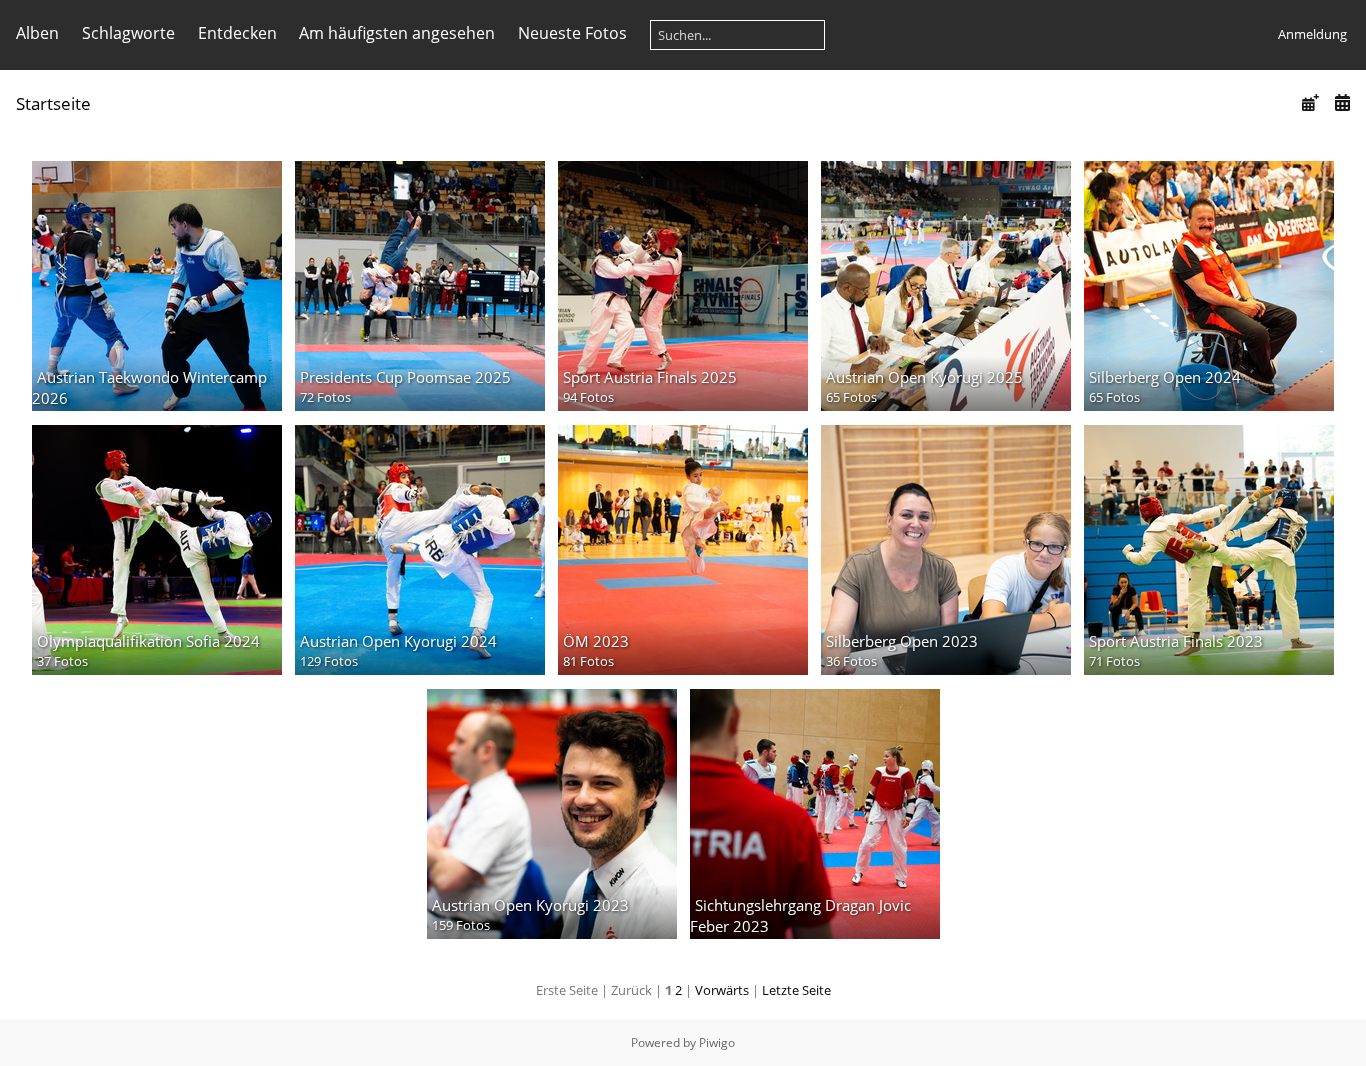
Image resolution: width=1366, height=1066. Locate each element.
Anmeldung (1312, 34)
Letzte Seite (796, 990)
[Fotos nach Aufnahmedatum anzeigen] (1342, 102)
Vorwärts (722, 990)
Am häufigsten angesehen (397, 33)
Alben (37, 33)
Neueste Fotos (572, 33)
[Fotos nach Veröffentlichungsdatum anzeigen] (1310, 102)
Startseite (53, 103)
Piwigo (717, 1042)
